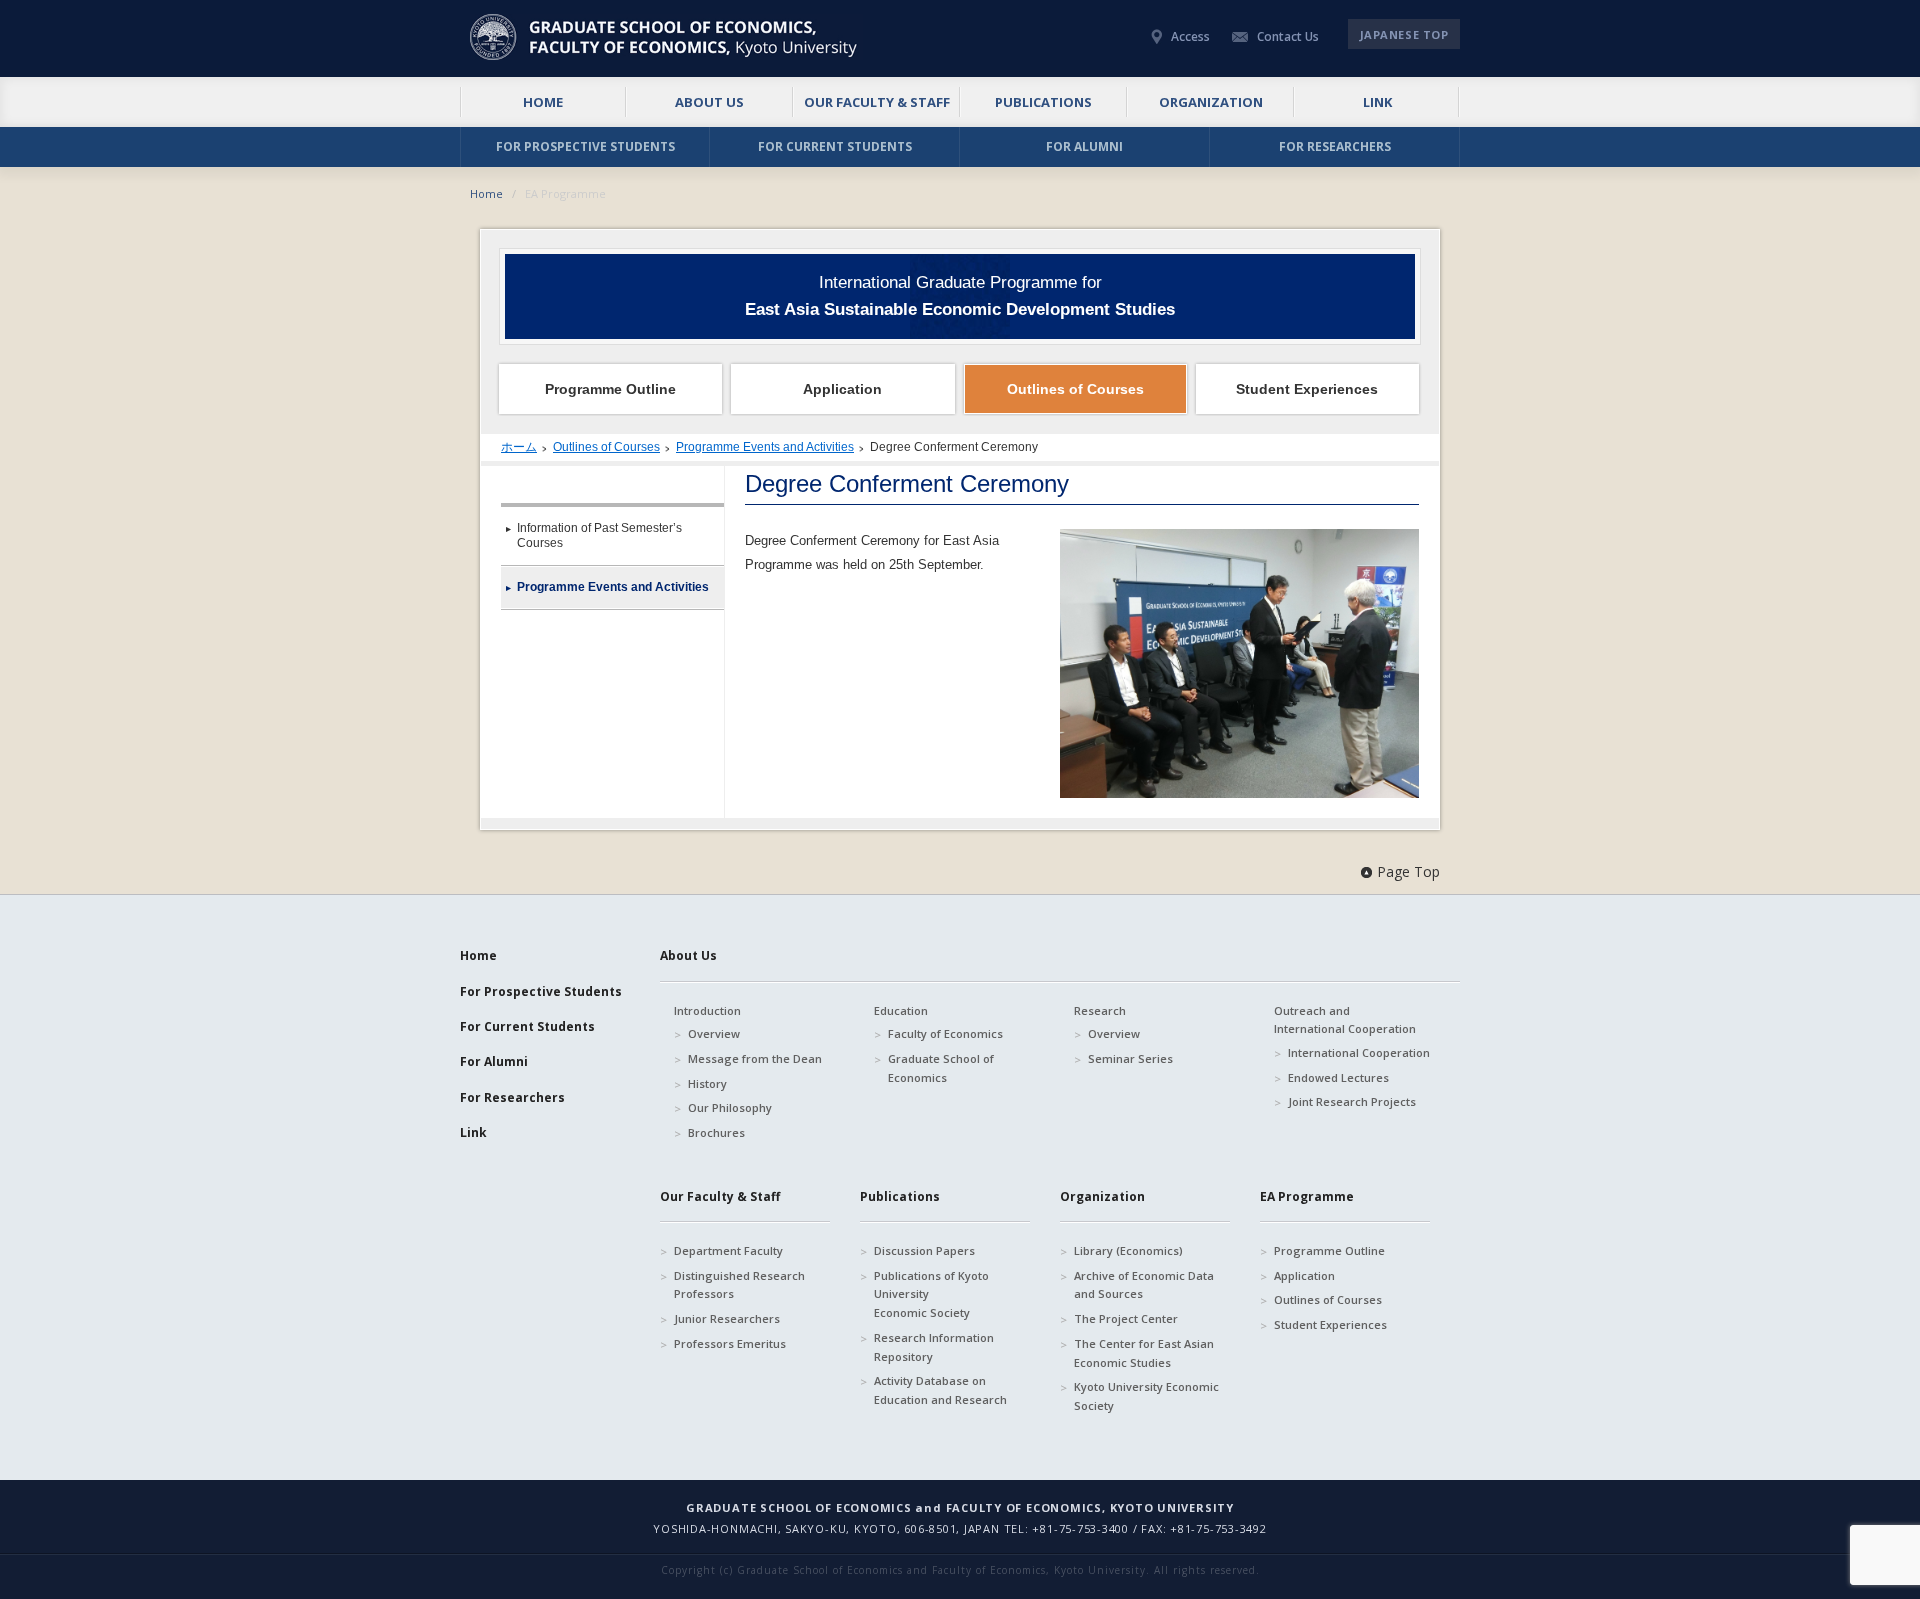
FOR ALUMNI (1084, 146)
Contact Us (1288, 36)
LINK (1377, 102)
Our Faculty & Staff (720, 1196)
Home (486, 193)
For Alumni (494, 1061)
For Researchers (512, 1097)
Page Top (1408, 871)
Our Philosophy (730, 1107)
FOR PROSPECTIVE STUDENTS (585, 146)
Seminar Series (1130, 1058)
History (707, 1083)
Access (1190, 36)
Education (901, 1010)
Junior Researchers (727, 1318)
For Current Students (527, 1026)
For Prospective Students (541, 991)
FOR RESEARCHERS (1335, 146)
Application (1304, 1275)
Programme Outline (1329, 1250)
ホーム (519, 447)
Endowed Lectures (1338, 1077)
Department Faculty (728, 1250)
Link (473, 1132)
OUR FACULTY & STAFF (877, 102)
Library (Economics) (1128, 1250)
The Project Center (1126, 1318)
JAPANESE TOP (1404, 34)
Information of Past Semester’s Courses (599, 535)
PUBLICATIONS (1043, 102)
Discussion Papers (924, 1250)
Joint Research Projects (1352, 1101)
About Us (688, 955)
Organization (1102, 1196)
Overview (714, 1033)
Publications (900, 1196)
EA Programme (1307, 1196)
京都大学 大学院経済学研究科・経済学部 (666, 37)
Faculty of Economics (945, 1033)
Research (1100, 1010)
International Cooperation (1359, 1052)
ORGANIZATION (1211, 102)
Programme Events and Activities (765, 447)
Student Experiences (1330, 1324)
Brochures (716, 1132)
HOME (543, 102)
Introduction (707, 1010)
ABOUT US (709, 102)
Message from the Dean (755, 1058)
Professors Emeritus (730, 1343)
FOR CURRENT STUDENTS (835, 146)
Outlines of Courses (606, 447)
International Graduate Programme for (960, 296)
